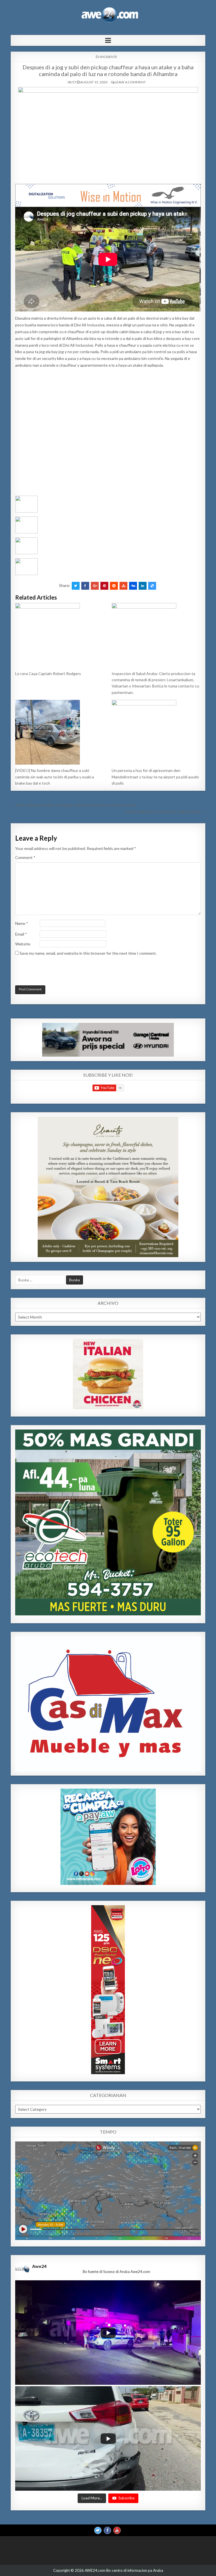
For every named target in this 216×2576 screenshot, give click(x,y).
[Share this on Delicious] (152, 586)
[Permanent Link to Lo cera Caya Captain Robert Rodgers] (60, 635)
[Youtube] (117, 2530)
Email (21, 934)
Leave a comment (130, 82)
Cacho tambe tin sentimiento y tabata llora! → (165, 811)
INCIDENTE (109, 57)
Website (23, 944)
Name (22, 923)
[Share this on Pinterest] (104, 586)
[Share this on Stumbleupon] (123, 586)
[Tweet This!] (76, 586)
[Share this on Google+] (95, 586)
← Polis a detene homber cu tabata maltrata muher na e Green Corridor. (73, 805)
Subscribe (126, 2498)
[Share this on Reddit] (114, 586)
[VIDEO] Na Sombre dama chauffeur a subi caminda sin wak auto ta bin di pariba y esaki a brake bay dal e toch (55, 777)
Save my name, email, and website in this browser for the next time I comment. (88, 953)
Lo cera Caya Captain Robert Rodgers (48, 673)
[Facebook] (107, 2530)
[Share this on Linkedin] (143, 586)
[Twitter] (98, 2530)
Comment (25, 857)
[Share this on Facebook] (85, 586)
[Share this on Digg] (133, 586)
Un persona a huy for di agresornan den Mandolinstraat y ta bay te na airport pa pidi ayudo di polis (155, 777)
